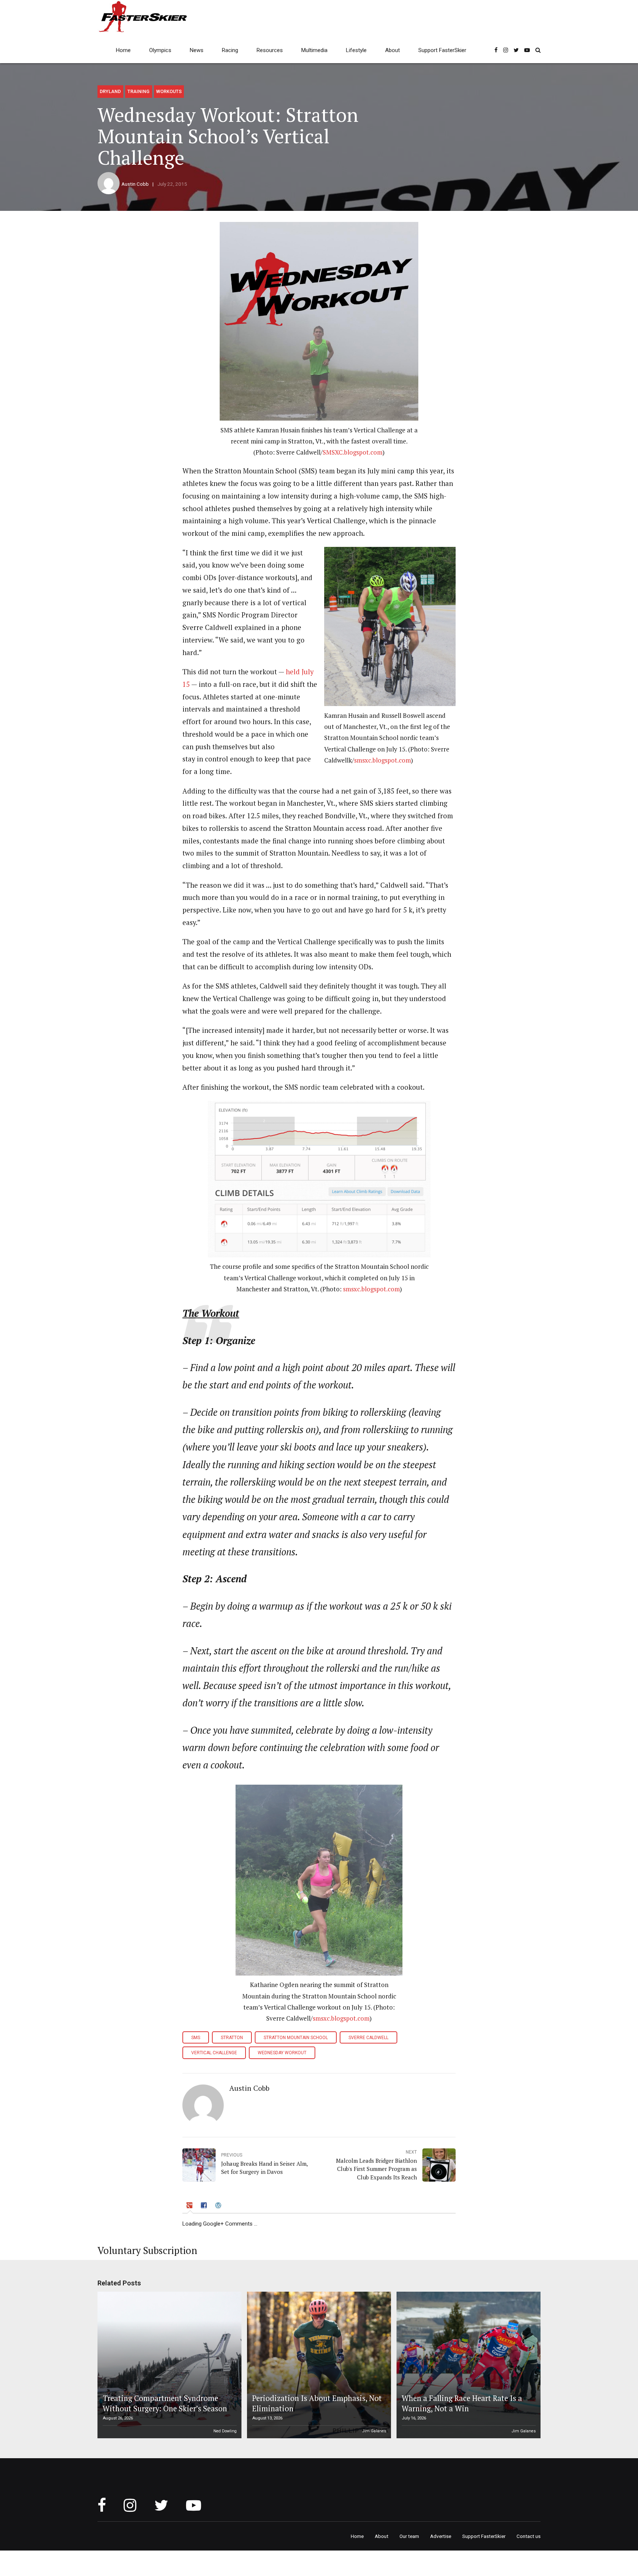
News (197, 50)
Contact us (529, 2536)
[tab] (190, 2207)
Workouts (169, 91)
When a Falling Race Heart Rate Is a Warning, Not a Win (462, 2403)
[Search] (538, 50)
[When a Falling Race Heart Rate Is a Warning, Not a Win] (467, 2365)
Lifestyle (356, 50)
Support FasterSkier (442, 50)
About (392, 50)
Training (138, 91)
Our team (409, 2536)
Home (123, 50)
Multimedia (314, 50)
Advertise (441, 2536)
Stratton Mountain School (296, 2038)
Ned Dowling (225, 2431)
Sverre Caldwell (368, 2038)
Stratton (232, 2038)
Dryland (110, 91)
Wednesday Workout (282, 2053)
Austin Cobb (135, 184)
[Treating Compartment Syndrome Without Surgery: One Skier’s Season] (168, 2365)
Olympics (160, 50)
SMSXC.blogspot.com (353, 452)
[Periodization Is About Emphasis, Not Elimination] (318, 2365)
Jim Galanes (374, 2431)
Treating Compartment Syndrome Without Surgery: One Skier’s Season (165, 2403)
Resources (270, 50)
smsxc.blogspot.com (383, 760)
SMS (196, 2038)
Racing (230, 50)
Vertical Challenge (214, 2053)
